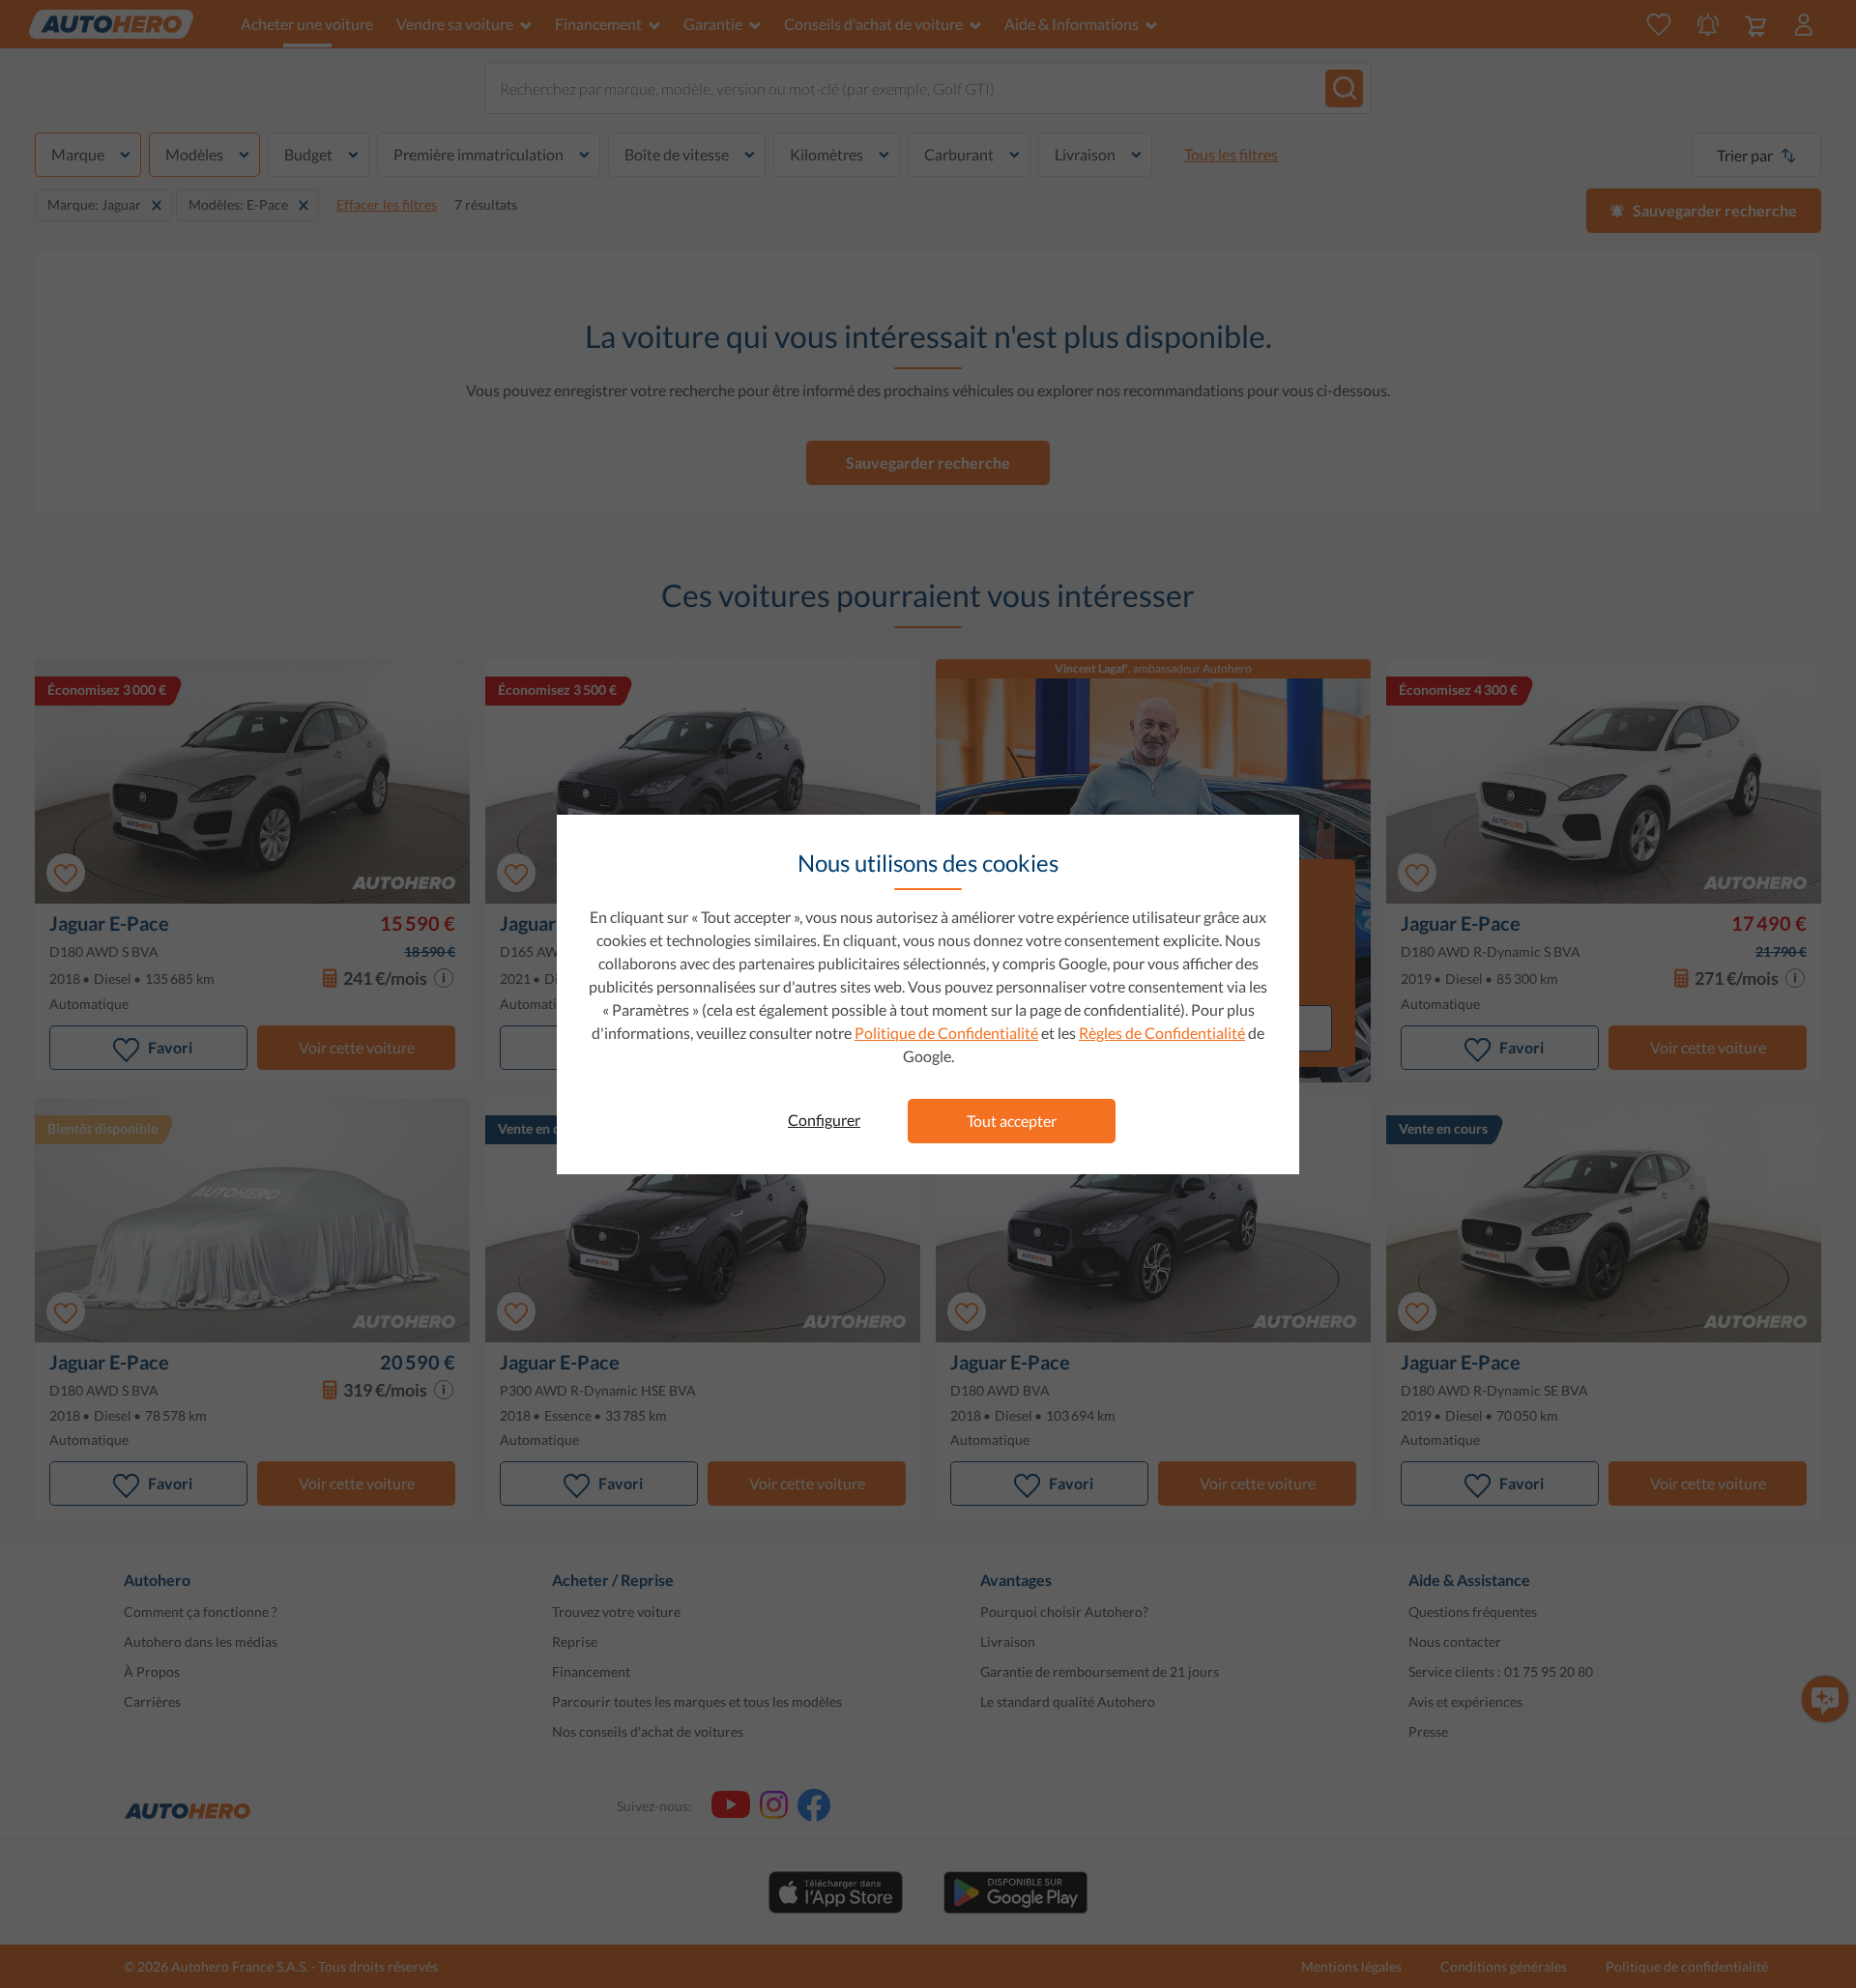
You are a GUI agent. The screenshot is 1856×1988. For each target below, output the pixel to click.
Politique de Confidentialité (946, 1033)
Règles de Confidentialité (1162, 1033)
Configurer (824, 1120)
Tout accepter (1012, 1121)
